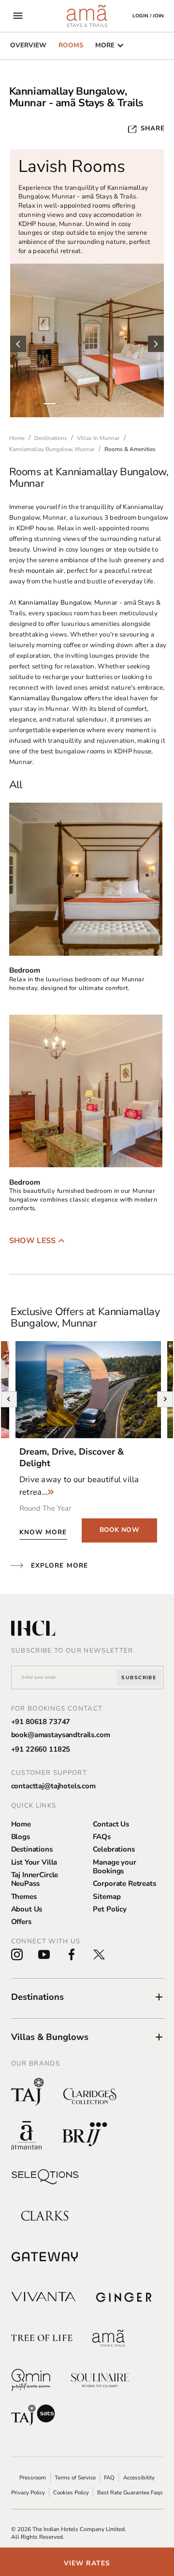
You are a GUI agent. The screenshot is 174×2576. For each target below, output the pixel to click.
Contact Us (111, 1824)
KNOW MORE (43, 1532)
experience (69, 730)
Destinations (32, 1849)
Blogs (21, 1837)
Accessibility (139, 2477)
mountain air (44, 571)
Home (21, 1824)
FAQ (109, 2477)
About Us (27, 1909)
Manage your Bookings (114, 1867)
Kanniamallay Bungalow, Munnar (68, 602)
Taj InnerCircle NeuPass (35, 1879)
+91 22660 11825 (41, 1749)
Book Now (119, 1530)
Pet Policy (110, 1909)
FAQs (101, 1837)
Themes (24, 1897)
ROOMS (71, 45)
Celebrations (114, 1849)
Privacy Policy (28, 2492)
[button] (88, 1997)
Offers (21, 1922)
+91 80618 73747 (41, 1722)
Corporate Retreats (124, 1883)
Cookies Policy (71, 2492)
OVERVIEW (28, 45)
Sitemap (107, 1897)
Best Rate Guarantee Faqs (130, 2492)
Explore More (59, 1565)
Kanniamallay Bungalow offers (55, 698)
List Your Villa (34, 1862)
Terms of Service (75, 2477)
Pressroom (33, 2477)
